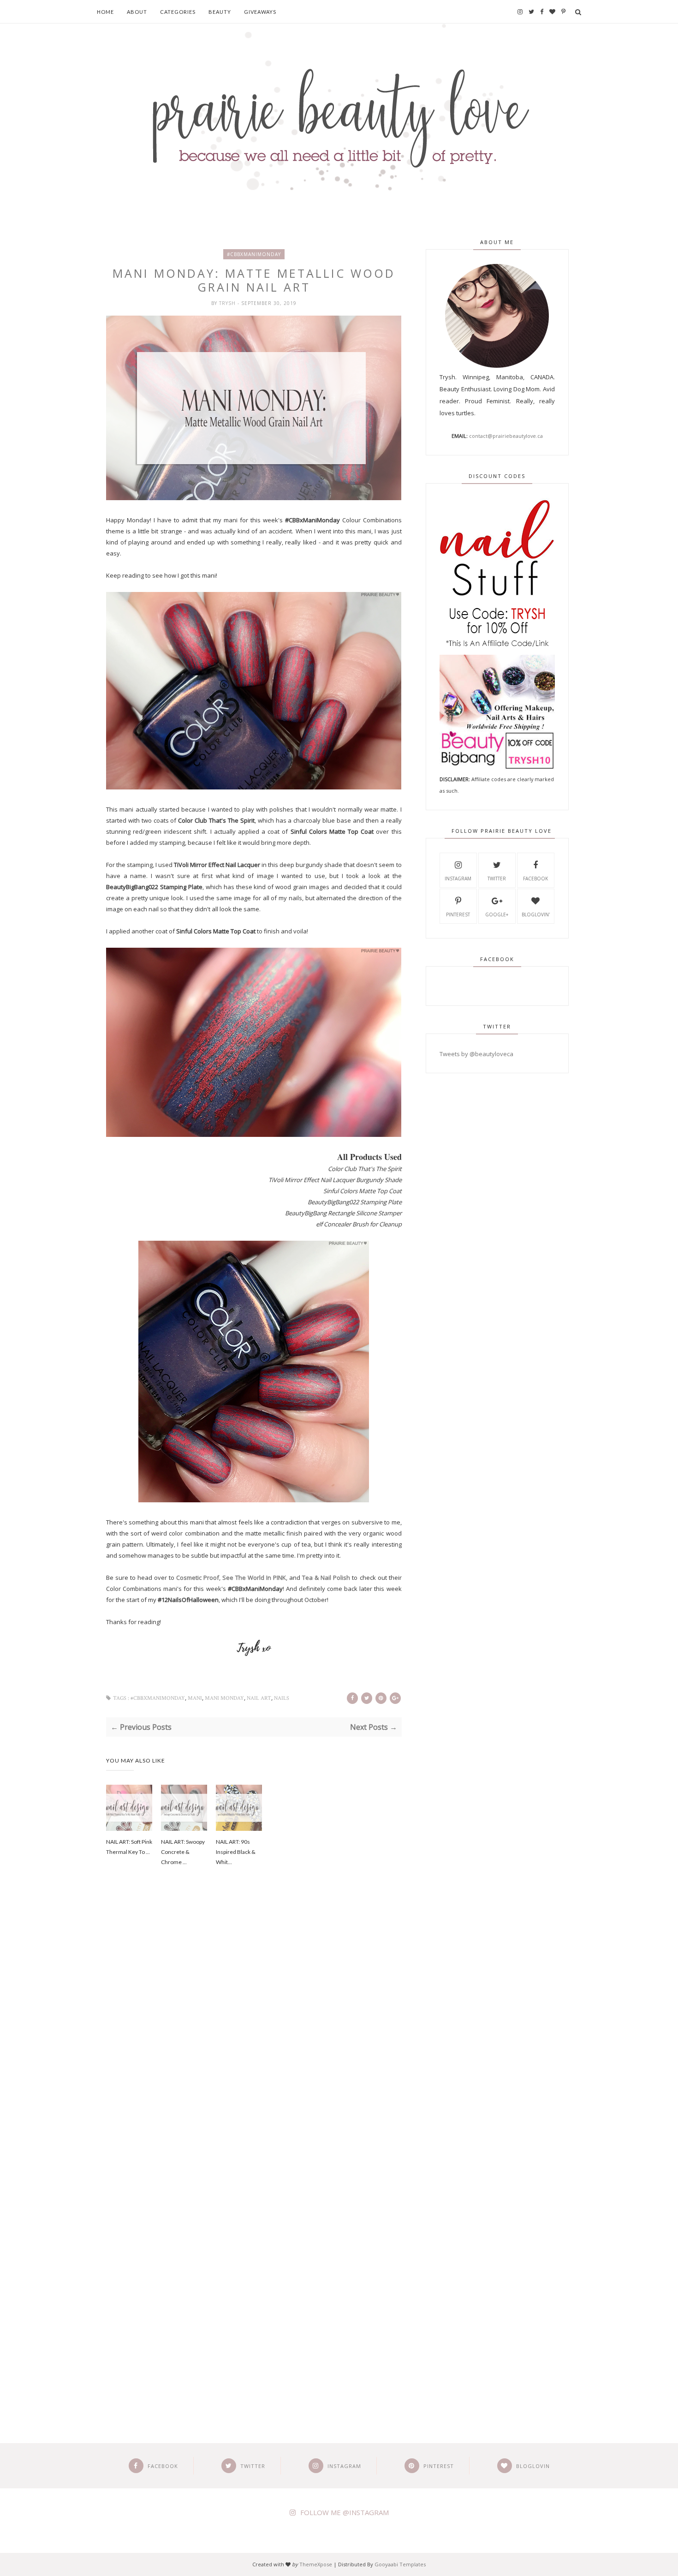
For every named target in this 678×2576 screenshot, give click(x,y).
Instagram (458, 879)
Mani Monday (224, 1698)
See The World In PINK (254, 1578)
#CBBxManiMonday (254, 254)
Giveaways (260, 12)
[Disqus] (254, 2031)
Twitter (497, 879)
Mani (195, 1698)
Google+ (497, 914)
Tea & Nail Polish (326, 1578)
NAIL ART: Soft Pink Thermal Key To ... (129, 1847)
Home (105, 12)
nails (282, 1698)
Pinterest (458, 914)
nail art (259, 1698)
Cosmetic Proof (198, 1578)
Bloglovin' (536, 914)
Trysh (228, 303)
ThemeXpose (316, 2564)
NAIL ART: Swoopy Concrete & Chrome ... (183, 1852)
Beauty (220, 12)
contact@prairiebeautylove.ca (506, 436)
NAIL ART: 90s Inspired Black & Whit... (236, 1852)
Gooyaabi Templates (400, 2564)
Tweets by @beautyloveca (476, 1054)
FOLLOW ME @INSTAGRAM (345, 2512)
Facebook (535, 879)
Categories (178, 12)
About (137, 12)
